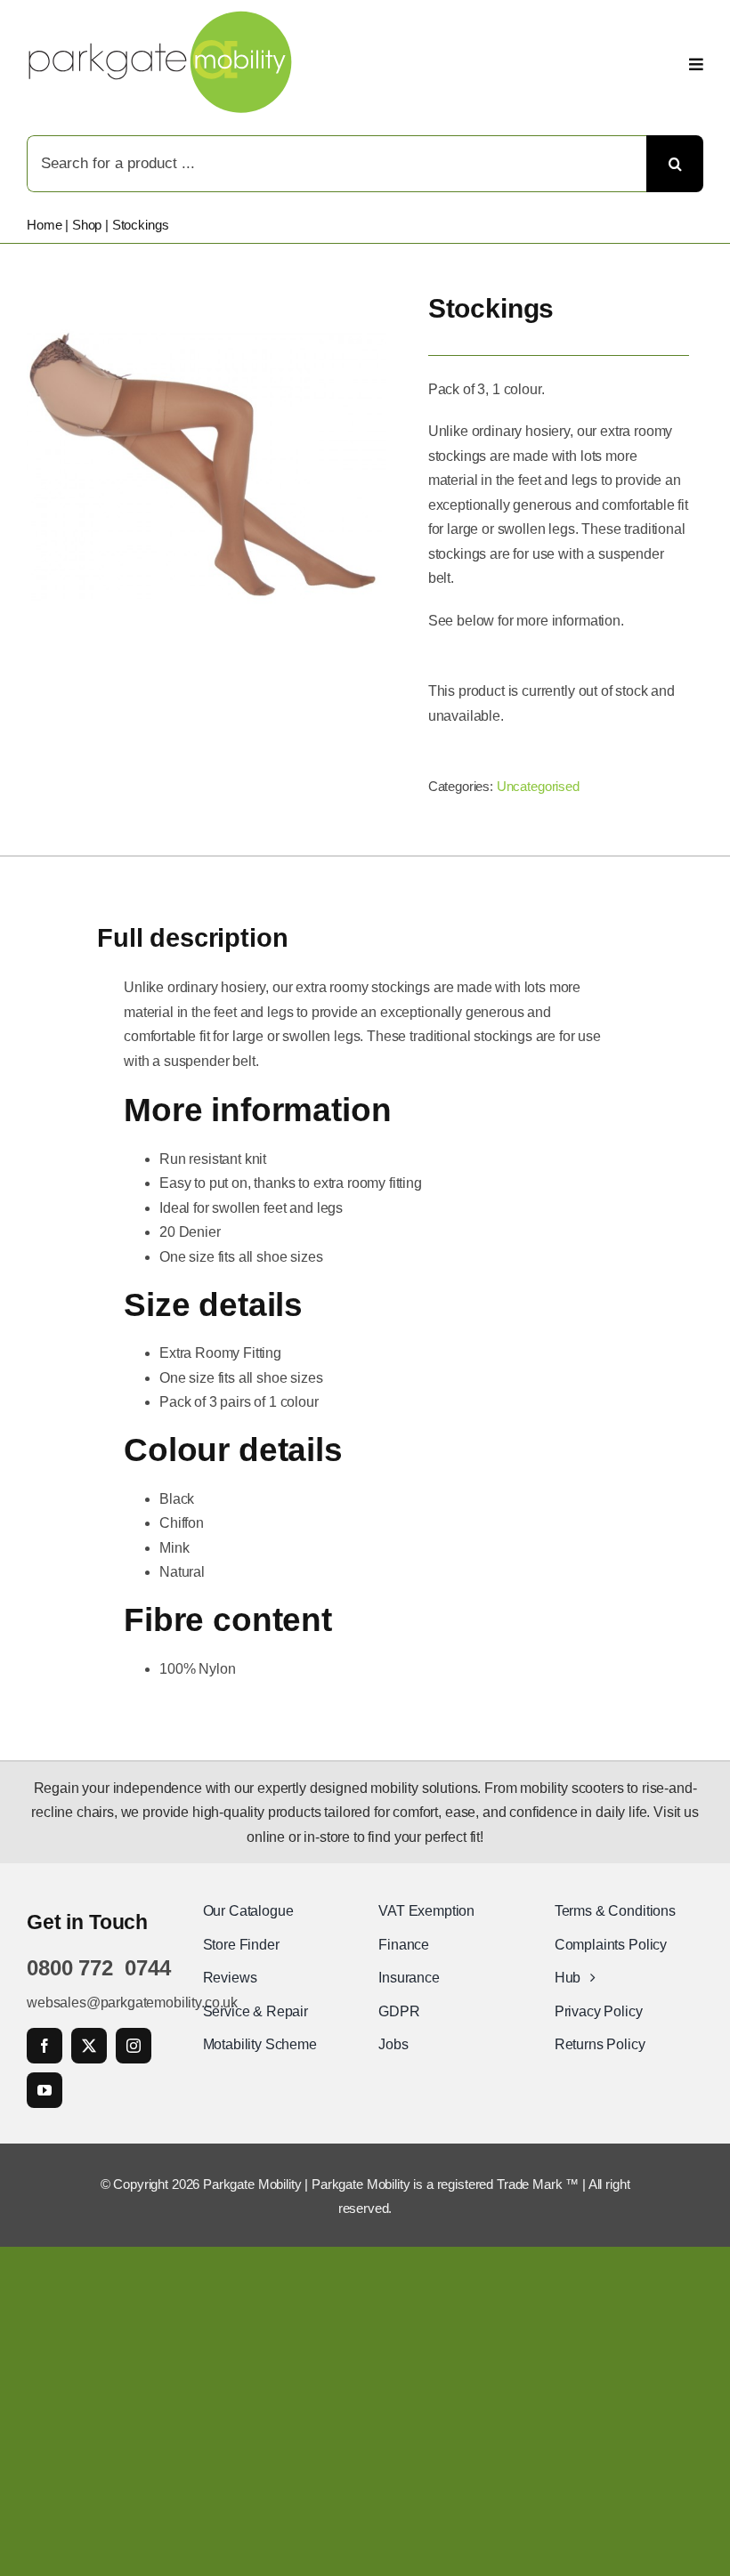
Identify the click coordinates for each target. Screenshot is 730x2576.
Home (44, 225)
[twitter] (89, 2046)
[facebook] (45, 2046)
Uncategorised (538, 786)
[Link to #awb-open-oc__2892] (696, 64)
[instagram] (134, 2046)
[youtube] (45, 2090)
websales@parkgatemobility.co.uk (132, 2003)
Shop (87, 225)
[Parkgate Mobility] (160, 17)
